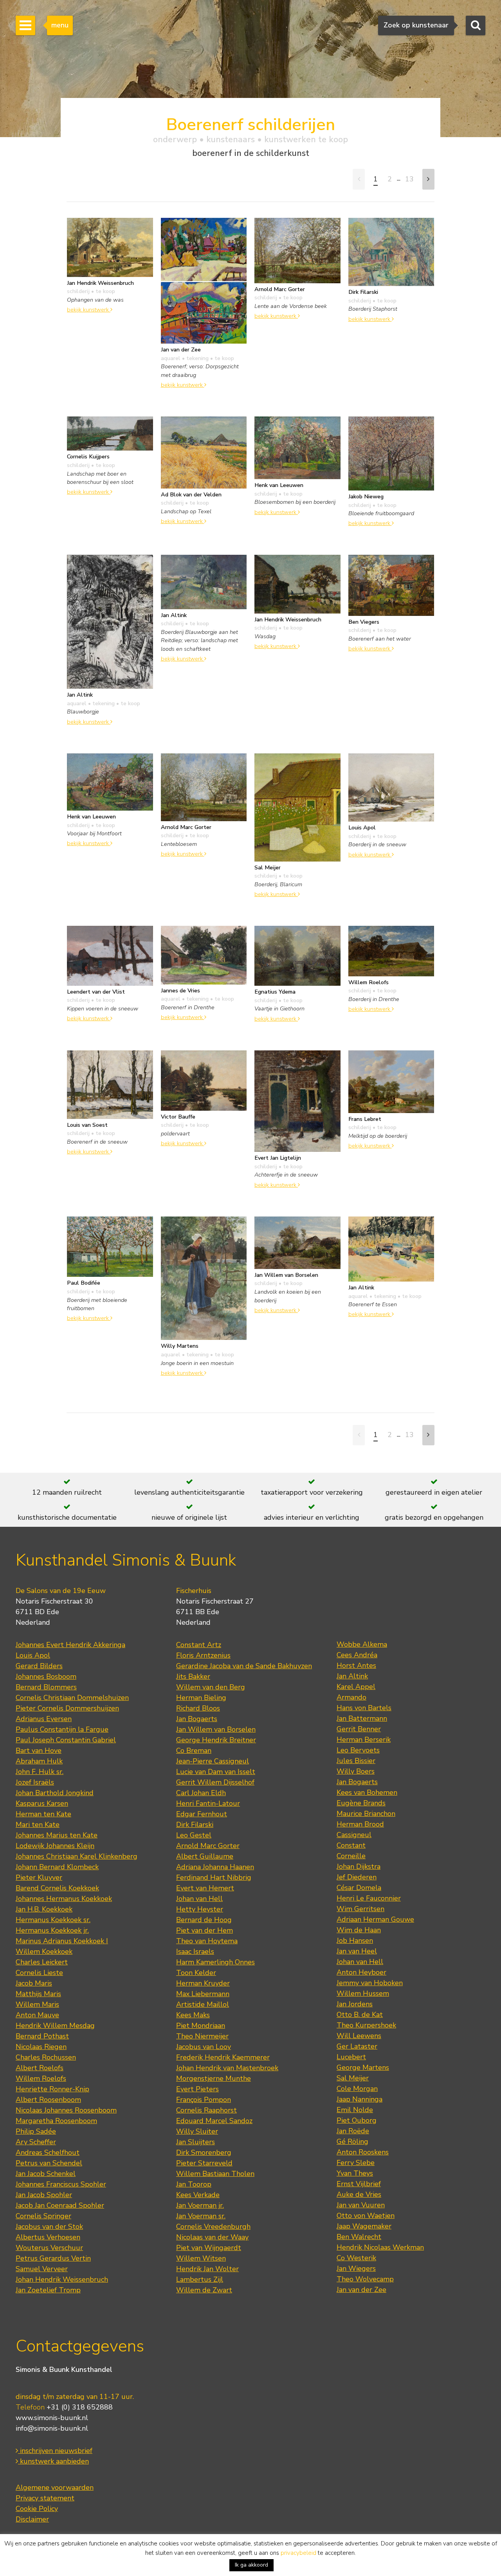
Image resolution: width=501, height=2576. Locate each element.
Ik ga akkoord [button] (251, 2565)
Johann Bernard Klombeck (57, 1867)
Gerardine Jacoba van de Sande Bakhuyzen (244, 1666)
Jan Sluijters (196, 2142)
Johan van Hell (199, 1899)
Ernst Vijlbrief (359, 2184)
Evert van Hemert (205, 1888)
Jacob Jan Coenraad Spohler (60, 2205)
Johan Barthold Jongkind (55, 1793)
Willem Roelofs (41, 2078)
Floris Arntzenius (203, 1655)
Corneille (351, 1856)
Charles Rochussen (46, 2057)
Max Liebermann (203, 1994)
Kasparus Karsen (42, 1803)
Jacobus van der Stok (49, 2227)
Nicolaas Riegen (41, 2047)
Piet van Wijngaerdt (209, 2248)
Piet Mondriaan (201, 2026)
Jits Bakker (193, 1676)
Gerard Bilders (39, 1666)
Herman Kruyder (203, 1983)
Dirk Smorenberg (204, 2152)
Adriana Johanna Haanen (215, 1867)
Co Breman (194, 1751)
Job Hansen (355, 1941)
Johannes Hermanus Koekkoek (64, 1899)
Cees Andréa (357, 1655)
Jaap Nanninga (360, 2099)
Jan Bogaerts (197, 1719)
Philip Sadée (36, 2131)
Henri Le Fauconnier (369, 1898)
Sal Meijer (353, 2078)
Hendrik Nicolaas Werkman (380, 2247)
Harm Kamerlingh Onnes (215, 1962)
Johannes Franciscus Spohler (61, 2184)
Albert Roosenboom (48, 2100)
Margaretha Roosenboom (56, 2121)
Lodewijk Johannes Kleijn (55, 1846)
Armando (351, 1697)
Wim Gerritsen (360, 1909)
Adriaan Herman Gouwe (375, 1919)
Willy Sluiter (197, 2131)
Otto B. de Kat (360, 2015)
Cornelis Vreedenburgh (213, 2227)
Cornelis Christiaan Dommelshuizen (72, 1698)
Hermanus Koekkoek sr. (53, 1920)
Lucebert (351, 2057)
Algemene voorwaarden (55, 2487)
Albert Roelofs (40, 2068)
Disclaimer (32, 2519)
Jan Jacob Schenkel (46, 2174)
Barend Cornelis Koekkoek (57, 1888)
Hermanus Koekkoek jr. (52, 1930)
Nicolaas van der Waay (212, 2237)
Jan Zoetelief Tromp (48, 2290)
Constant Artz (199, 1645)
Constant (351, 1845)
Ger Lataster (357, 2046)
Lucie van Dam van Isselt (216, 1772)
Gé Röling (352, 2142)
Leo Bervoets (358, 1750)
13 (409, 179)
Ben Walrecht (359, 2237)
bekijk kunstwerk (89, 310)
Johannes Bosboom (46, 1676)
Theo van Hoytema (207, 1941)
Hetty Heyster (200, 1909)
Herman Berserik (364, 1740)
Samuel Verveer (42, 2269)
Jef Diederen (357, 1877)
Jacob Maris (34, 1983)
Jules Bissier (356, 1761)
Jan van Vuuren (361, 2205)
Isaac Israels (195, 1951)
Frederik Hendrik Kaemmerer (223, 2057)
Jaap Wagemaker (364, 2226)
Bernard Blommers (46, 1687)
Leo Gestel (194, 1835)
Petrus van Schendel (49, 2163)
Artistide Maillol (203, 2004)
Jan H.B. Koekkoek (44, 1909)
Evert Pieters (197, 2089)
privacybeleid (298, 2553)
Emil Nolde (355, 2110)
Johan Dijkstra (359, 1866)
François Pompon (204, 2100)
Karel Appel (356, 1687)
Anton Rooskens (363, 2152)
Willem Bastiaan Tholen (215, 2174)
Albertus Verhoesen (48, 2237)
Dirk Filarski (195, 1825)
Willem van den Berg (211, 1687)
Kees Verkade (198, 2195)
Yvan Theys (355, 2173)
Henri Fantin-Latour (208, 1803)
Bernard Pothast (42, 2036)
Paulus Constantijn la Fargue (62, 1729)
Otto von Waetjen (366, 2216)
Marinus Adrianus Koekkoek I (62, 1941)
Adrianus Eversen (44, 1719)
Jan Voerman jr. (200, 2205)
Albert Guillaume (205, 1856)
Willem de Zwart (204, 2290)
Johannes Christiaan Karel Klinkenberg (77, 1856)
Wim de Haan (359, 1930)
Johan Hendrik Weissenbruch (62, 2279)
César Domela (359, 1888)
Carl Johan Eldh (201, 1793)
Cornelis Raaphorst (206, 2110)
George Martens (363, 2067)
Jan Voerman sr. (201, 2216)
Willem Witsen (201, 2258)
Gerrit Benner (359, 1729)
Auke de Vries (359, 2194)
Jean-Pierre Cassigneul (213, 1761)
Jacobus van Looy (204, 2047)
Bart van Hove (39, 1751)
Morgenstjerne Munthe (214, 2078)
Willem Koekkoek (44, 1951)
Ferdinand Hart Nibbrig (214, 1877)
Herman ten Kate (43, 1814)
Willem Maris (37, 2004)
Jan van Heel (357, 1951)
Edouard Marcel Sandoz (214, 2121)
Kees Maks (193, 2015)
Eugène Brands (361, 1803)
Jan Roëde (353, 2131)
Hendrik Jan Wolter (207, 2269)
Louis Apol (33, 1655)
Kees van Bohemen (367, 1792)
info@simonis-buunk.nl (52, 2428)
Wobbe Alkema (362, 1644)
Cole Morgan (357, 2089)
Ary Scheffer (36, 2142)
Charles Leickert (42, 1962)
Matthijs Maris (38, 1994)
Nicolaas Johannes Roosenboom (66, 2110)
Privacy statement (45, 2498)
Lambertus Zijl (200, 2279)
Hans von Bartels (364, 1708)
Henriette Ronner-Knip (52, 2089)
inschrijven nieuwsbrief (55, 2451)
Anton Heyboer (361, 1972)
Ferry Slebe (356, 2163)
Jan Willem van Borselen (216, 1729)
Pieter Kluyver (39, 1877)
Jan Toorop (194, 2184)
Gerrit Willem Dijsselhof (215, 1782)
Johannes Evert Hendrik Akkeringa (70, 1645)
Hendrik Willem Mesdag (55, 2026)
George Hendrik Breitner (216, 1740)
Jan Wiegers (356, 2268)
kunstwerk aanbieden (53, 2461)
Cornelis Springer (43, 2216)
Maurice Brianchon (366, 1814)
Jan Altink (352, 1676)
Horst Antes (356, 1665)
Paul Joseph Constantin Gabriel (66, 1740)
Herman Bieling (201, 1698)
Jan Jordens (355, 2004)
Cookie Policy (37, 2509)
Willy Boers (356, 1771)
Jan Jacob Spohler (44, 2195)
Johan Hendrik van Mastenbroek (227, 2068)
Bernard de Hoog (204, 1920)
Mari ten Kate (38, 1825)
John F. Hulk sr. (40, 1772)
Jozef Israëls (35, 1782)
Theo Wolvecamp (365, 2279)
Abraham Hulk (39, 1761)
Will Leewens (359, 2036)
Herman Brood (360, 1824)
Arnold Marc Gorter (208, 1846)
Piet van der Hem (205, 1930)
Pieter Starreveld (204, 2163)
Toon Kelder (196, 1973)
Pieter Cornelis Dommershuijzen (67, 1708)
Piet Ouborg (357, 2120)
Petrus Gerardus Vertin (53, 2258)
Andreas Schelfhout (48, 2152)
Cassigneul (354, 1835)
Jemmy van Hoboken (370, 1983)
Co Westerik (356, 2258)
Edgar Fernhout (202, 1814)
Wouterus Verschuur (49, 2248)
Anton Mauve (37, 2015)
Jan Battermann (362, 1718)
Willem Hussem (363, 1993)
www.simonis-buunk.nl (52, 2418)
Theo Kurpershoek (366, 2025)
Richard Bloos (198, 1708)
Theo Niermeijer (202, 2036)
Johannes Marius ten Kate (57, 1835)
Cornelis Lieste (39, 1973)
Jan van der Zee (361, 2290)
